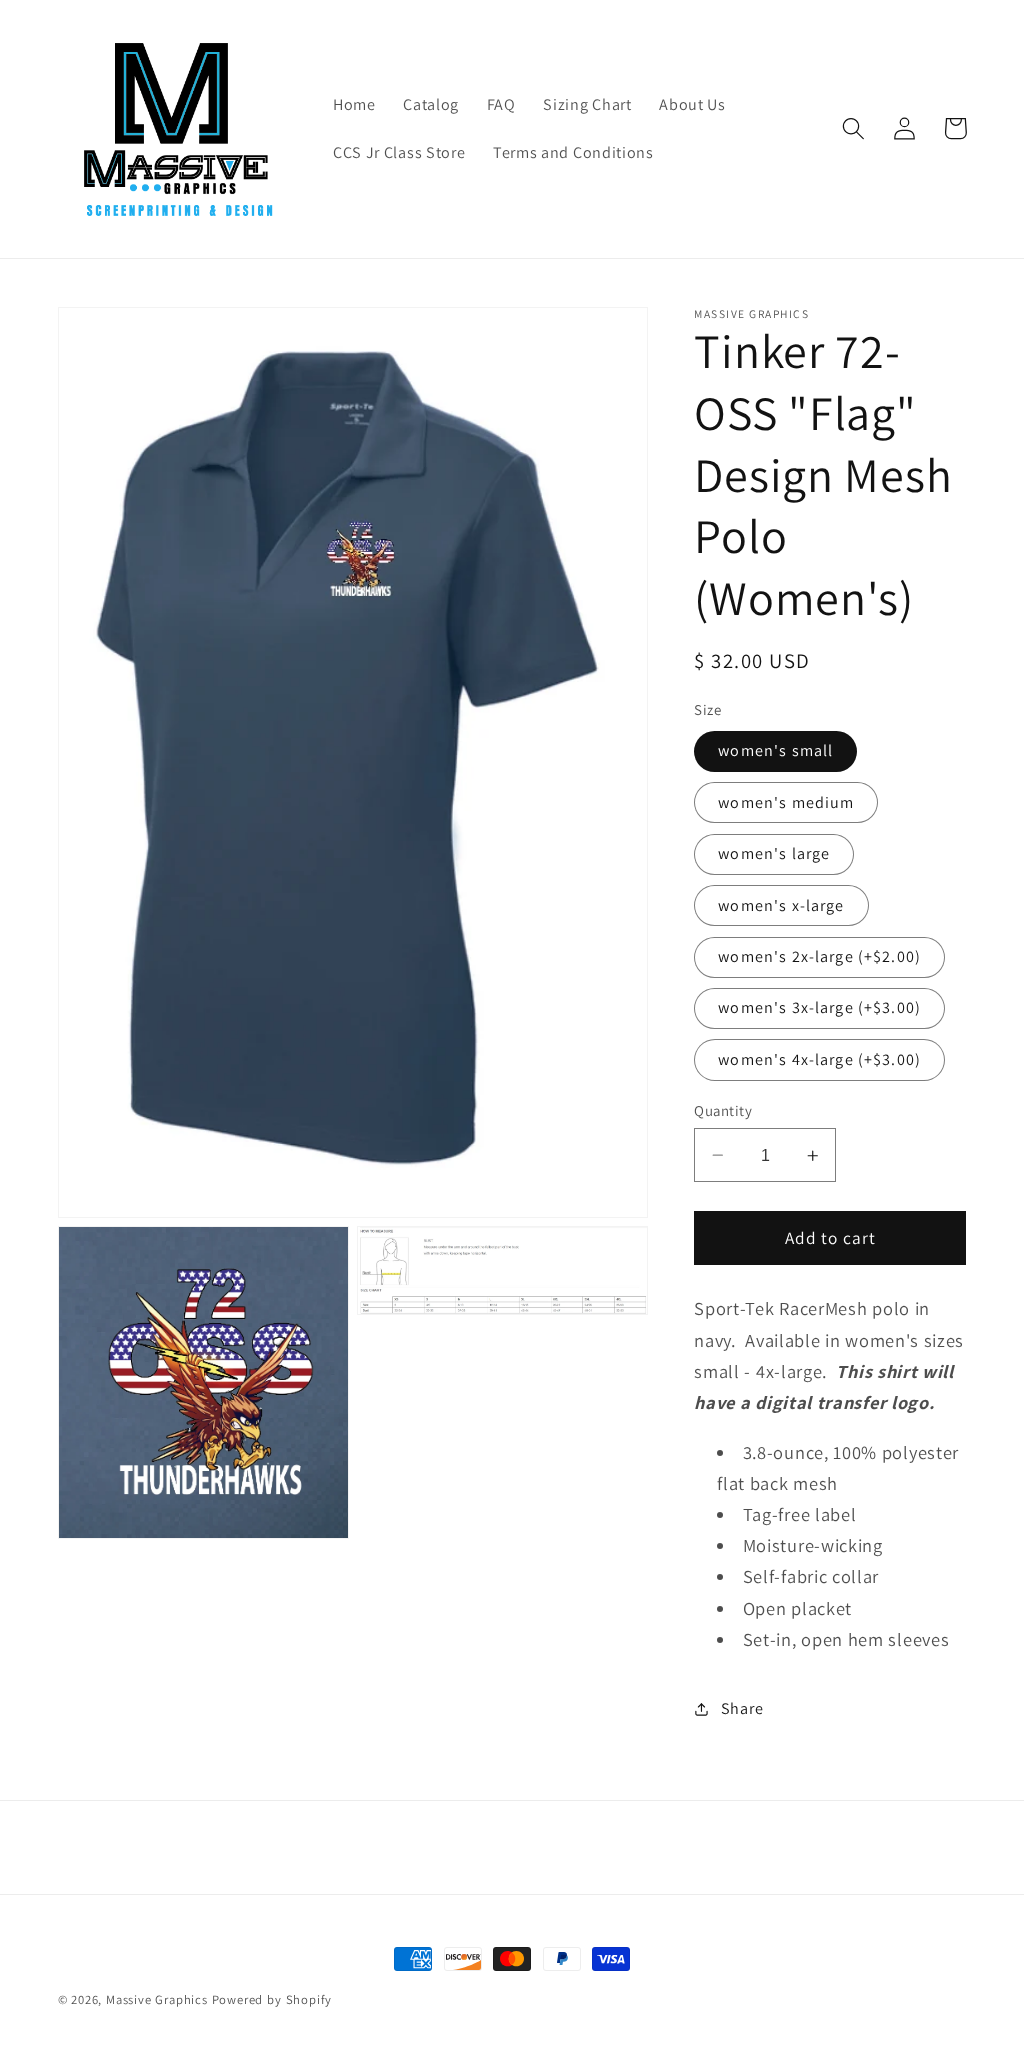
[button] (854, 128)
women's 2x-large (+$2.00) (819, 956)
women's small (775, 750)
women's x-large (781, 905)
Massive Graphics (157, 1999)
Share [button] (742, 1708)
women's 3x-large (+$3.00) (819, 1007)
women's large (774, 853)
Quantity (723, 1110)
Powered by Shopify (272, 1999)
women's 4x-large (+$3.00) (819, 1059)
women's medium (786, 802)
